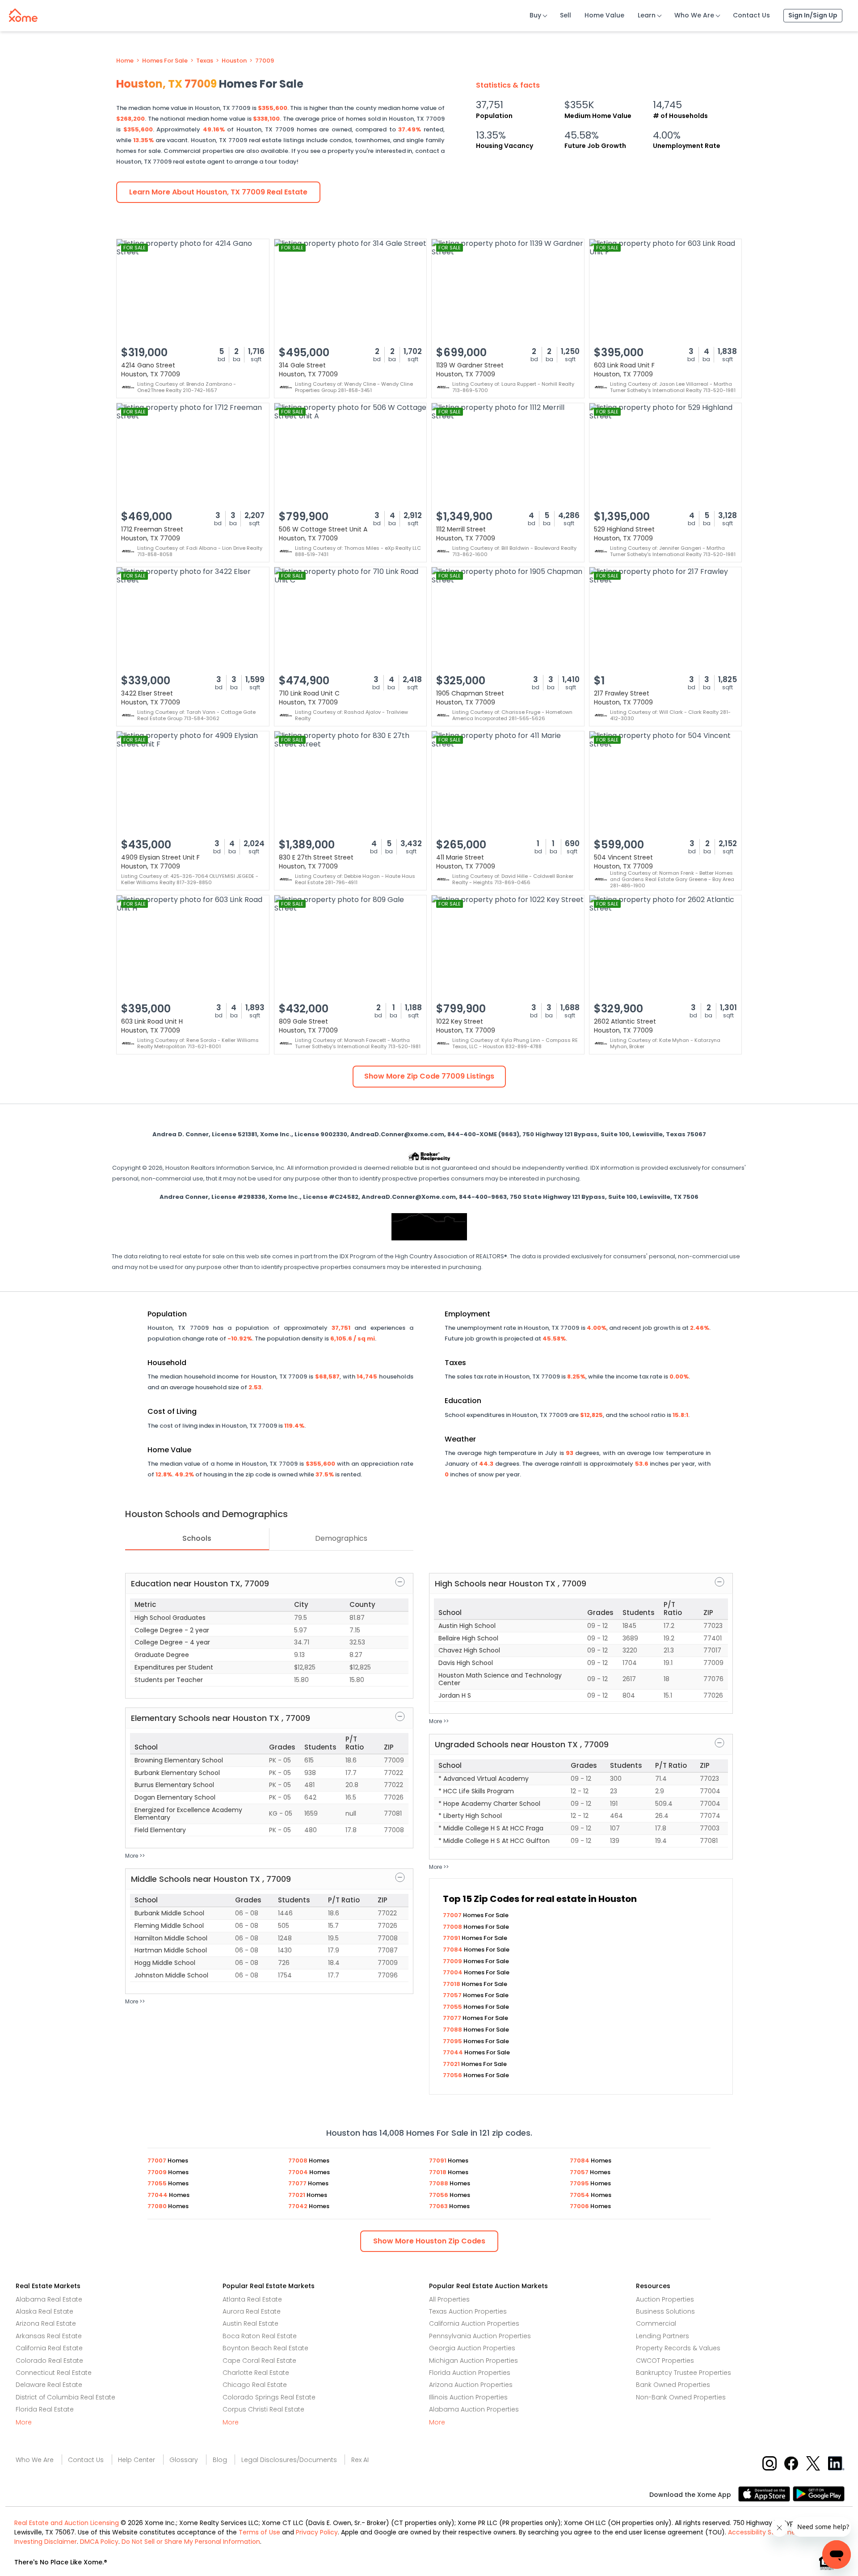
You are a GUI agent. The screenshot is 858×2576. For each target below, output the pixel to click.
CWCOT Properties (665, 2361)
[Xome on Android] (819, 2493)
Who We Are (694, 15)
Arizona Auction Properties (471, 2385)
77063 (439, 2206)
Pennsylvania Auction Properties (480, 2336)
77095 (453, 2041)
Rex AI (360, 2460)
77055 (453, 2007)
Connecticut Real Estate (54, 2373)
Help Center (137, 2460)
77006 (580, 2206)
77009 (265, 61)
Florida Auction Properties (470, 2373)
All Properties (449, 2299)
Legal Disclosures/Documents (289, 2460)
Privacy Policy (317, 2532)
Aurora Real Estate (252, 2311)
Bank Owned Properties (673, 2385)
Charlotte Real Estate (256, 2373)
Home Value (604, 15)
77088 (453, 2030)
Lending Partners (662, 2336)
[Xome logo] (23, 13)
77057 (453, 1995)
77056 (453, 2075)
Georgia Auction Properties (472, 2348)
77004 (453, 1972)
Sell (566, 15)
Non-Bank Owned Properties (681, 2397)
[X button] (814, 2463)
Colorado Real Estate (49, 2361)
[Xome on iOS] (765, 2493)
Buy (535, 15)
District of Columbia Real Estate (65, 2397)
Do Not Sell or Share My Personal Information (191, 2542)
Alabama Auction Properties (474, 2409)
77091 (452, 1938)
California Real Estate (49, 2348)
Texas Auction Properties (468, 2311)
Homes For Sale (165, 61)
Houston (234, 61)
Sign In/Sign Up (813, 15)
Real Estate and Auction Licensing (67, 2523)
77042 (299, 2206)
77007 (453, 1915)
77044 (454, 2052)
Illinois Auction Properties (468, 2397)
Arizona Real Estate (46, 2323)
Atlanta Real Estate (252, 2299)
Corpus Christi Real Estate (263, 2409)
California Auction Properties (474, 2323)
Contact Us (751, 15)
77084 (453, 1950)
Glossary (184, 2460)
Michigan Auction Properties (473, 2361)
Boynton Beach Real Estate (265, 2348)
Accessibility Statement (765, 2532)
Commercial (656, 2323)
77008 (453, 1927)
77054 (580, 2195)
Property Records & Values (678, 2348)
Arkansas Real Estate (49, 2336)
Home (125, 61)
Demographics (341, 1538)
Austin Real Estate (250, 2323)
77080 (158, 2206)
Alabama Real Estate (49, 2299)
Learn (647, 15)
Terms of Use (259, 2532)
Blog (220, 2460)
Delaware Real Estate (49, 2385)
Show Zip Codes (429, 2241)
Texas (205, 61)
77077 (453, 2018)
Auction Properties (665, 2299)
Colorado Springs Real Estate (269, 2397)
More (24, 2422)
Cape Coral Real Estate (259, 2361)
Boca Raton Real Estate (260, 2336)
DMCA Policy (99, 2542)
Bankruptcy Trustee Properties (683, 2373)
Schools (197, 1538)
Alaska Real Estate (44, 2311)
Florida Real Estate (45, 2409)
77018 (452, 1984)
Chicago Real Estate (255, 2385)
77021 (452, 2064)
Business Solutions (665, 2311)
